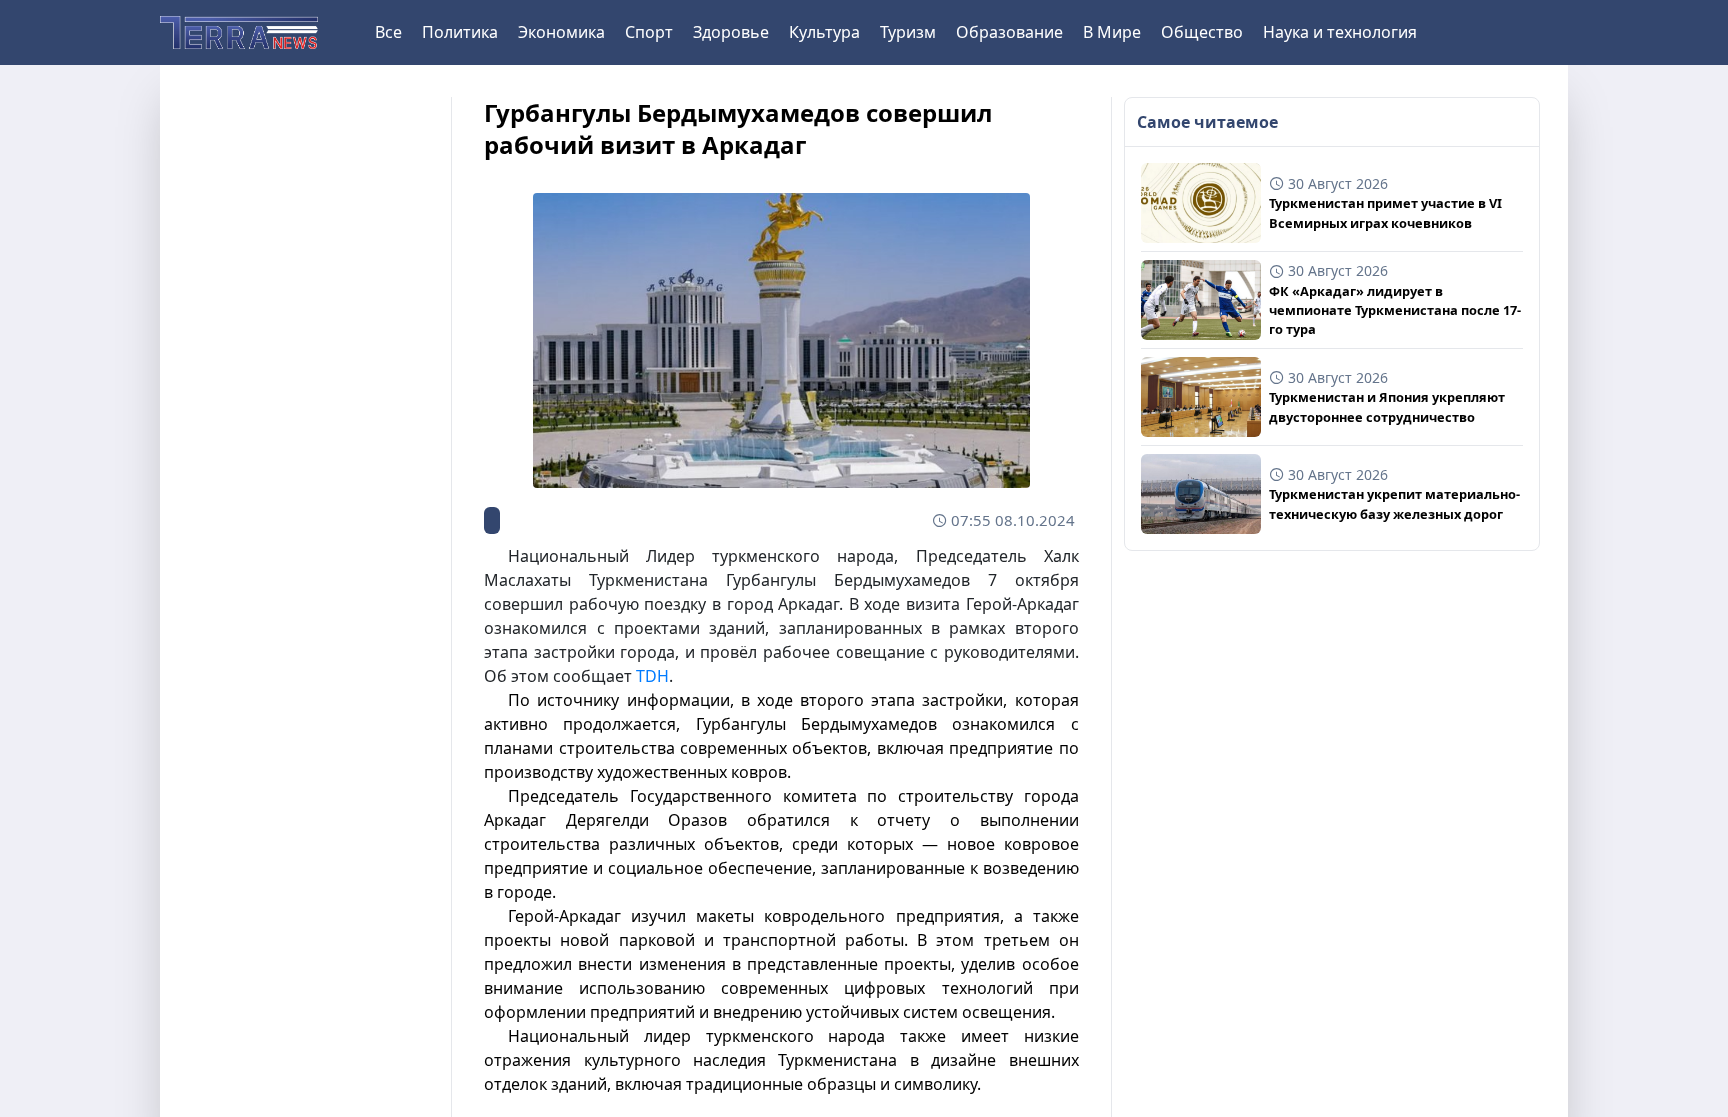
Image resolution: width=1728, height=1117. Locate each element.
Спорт (649, 32)
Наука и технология (1340, 32)
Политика (460, 32)
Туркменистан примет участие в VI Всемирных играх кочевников (1385, 212)
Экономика (561, 32)
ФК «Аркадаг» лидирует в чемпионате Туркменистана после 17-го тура (1395, 310)
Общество (1202, 32)
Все (388, 32)
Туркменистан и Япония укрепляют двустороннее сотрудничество (1387, 406)
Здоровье (731, 32)
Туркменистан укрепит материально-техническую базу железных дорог (1394, 503)
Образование (1009, 32)
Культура (824, 32)
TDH (652, 676)
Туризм (908, 32)
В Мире (1112, 32)
